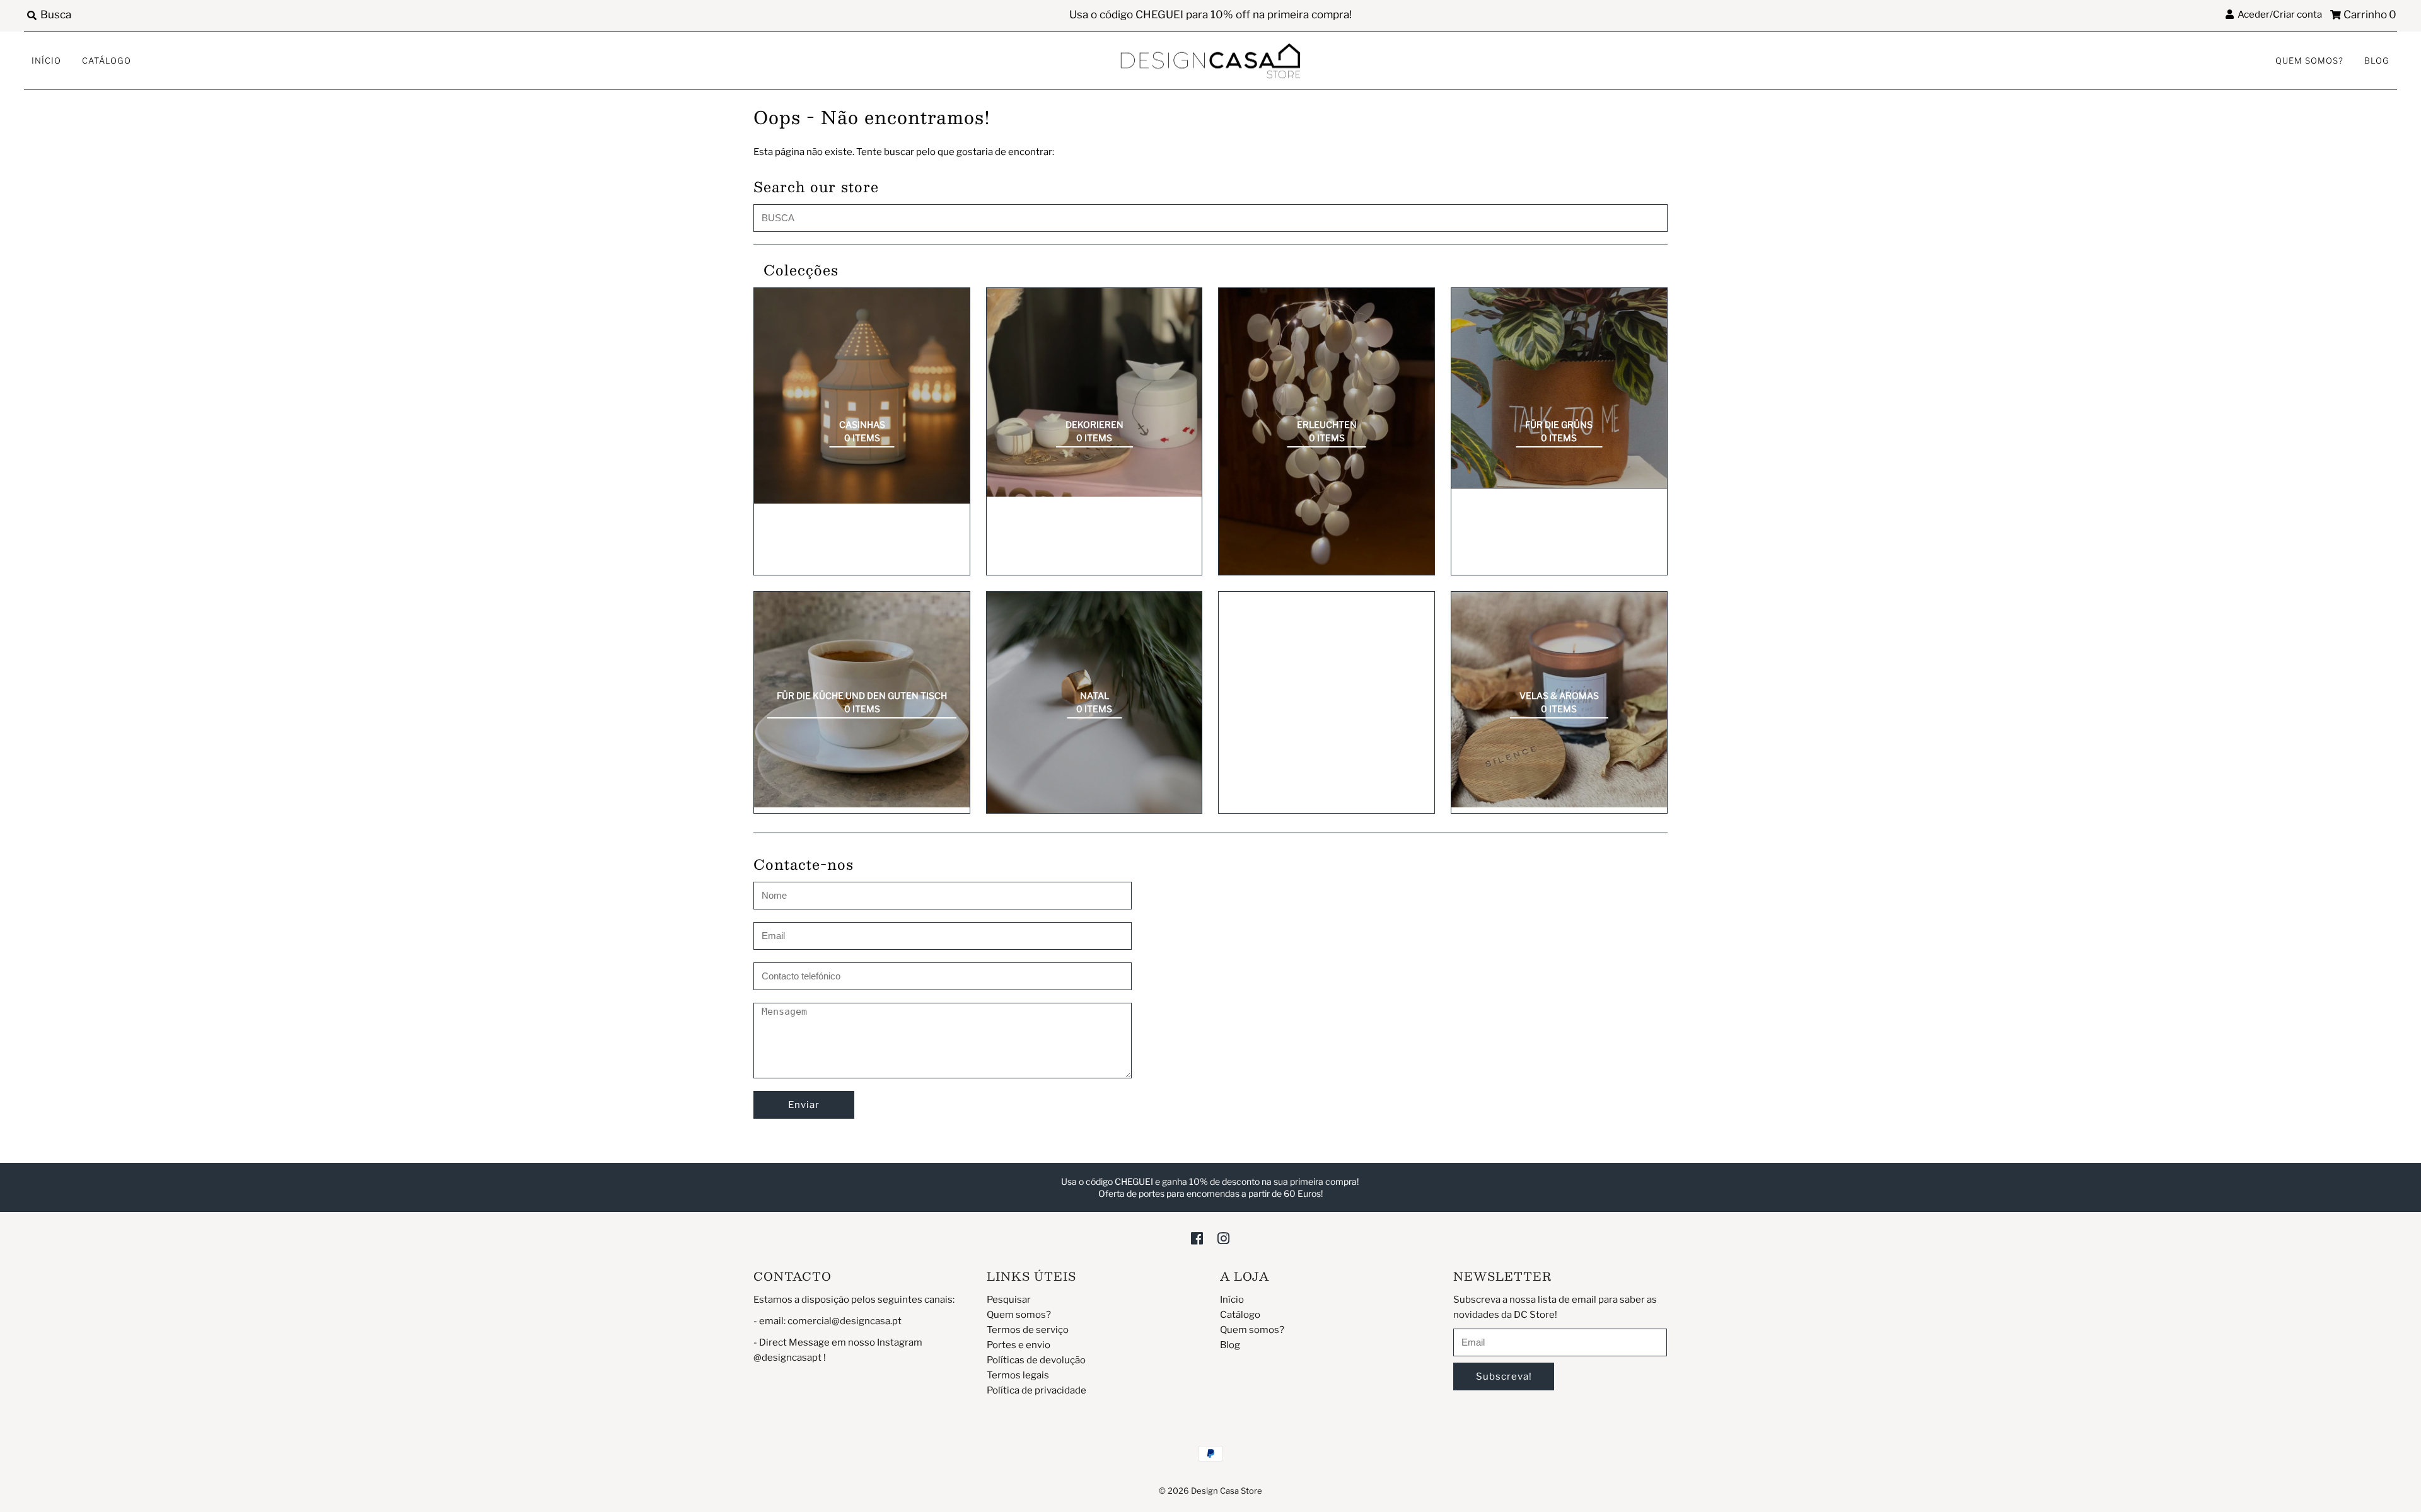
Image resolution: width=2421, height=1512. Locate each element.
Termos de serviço (1028, 1330)
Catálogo (107, 61)
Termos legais (1018, 1375)
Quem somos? (2309, 61)
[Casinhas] (862, 396)
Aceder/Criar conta (2278, 14)
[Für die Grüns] (1559, 388)
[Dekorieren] (1094, 392)
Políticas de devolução (1036, 1360)
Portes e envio (1019, 1345)
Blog (2377, 61)
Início (46, 61)
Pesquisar (1009, 1300)
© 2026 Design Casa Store (1210, 1491)
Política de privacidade (1036, 1390)
